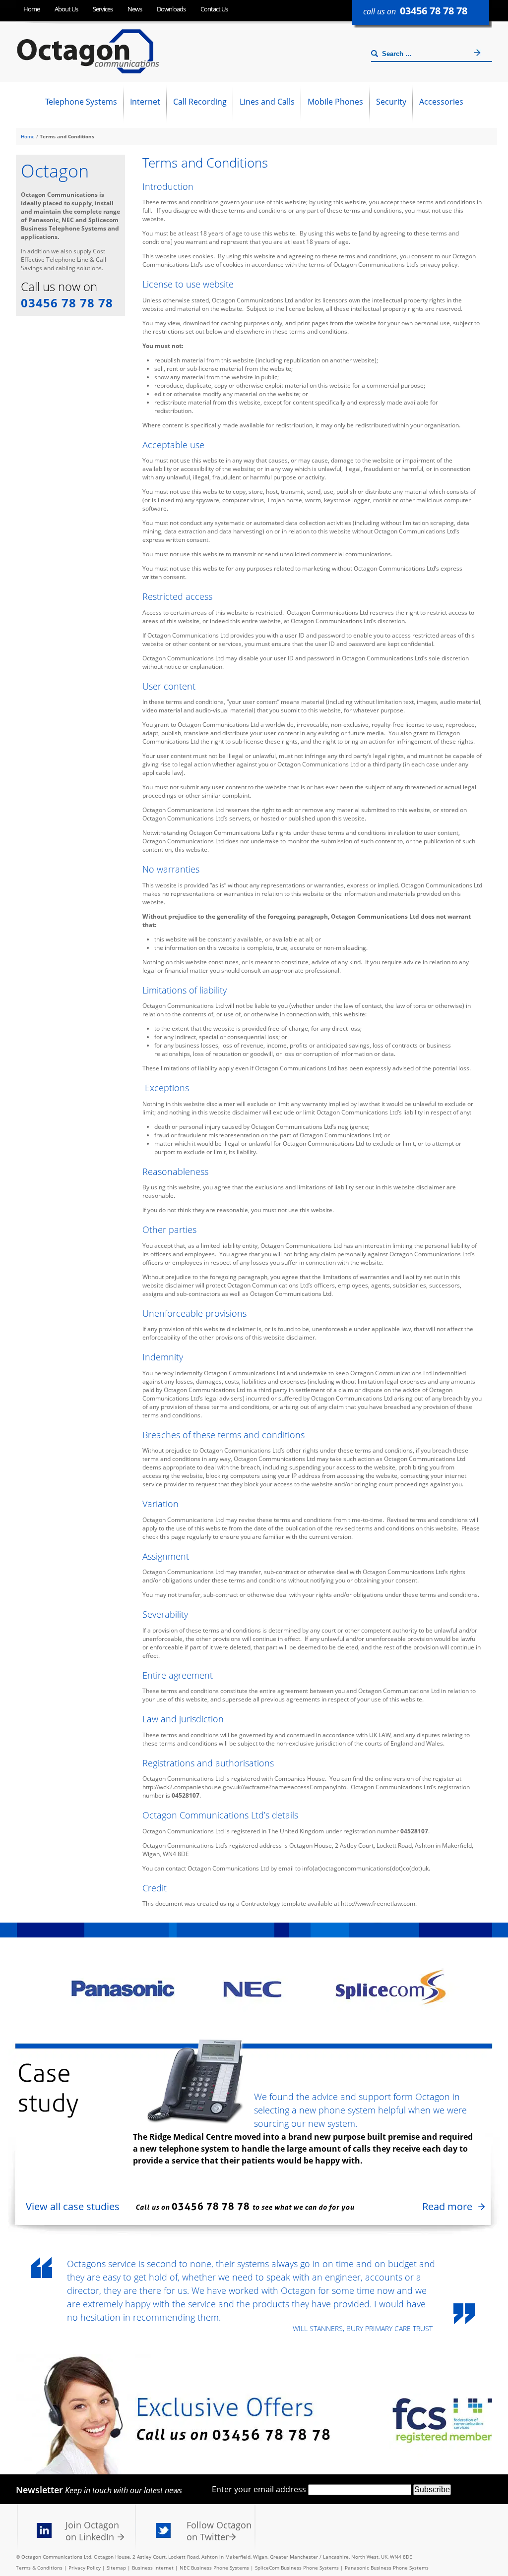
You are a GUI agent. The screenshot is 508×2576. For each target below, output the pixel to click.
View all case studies (73, 2206)
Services (103, 9)
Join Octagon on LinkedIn (92, 2531)
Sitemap (116, 2568)
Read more (447, 2206)
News (135, 9)
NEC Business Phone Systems (214, 2568)
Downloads (171, 9)
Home (32, 9)
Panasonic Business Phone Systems (387, 2568)
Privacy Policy (85, 2568)
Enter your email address (259, 2489)
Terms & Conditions (39, 2568)
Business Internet (153, 2568)
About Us (66, 9)
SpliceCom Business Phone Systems (297, 2568)
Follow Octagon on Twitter (219, 2531)
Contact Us (214, 9)
